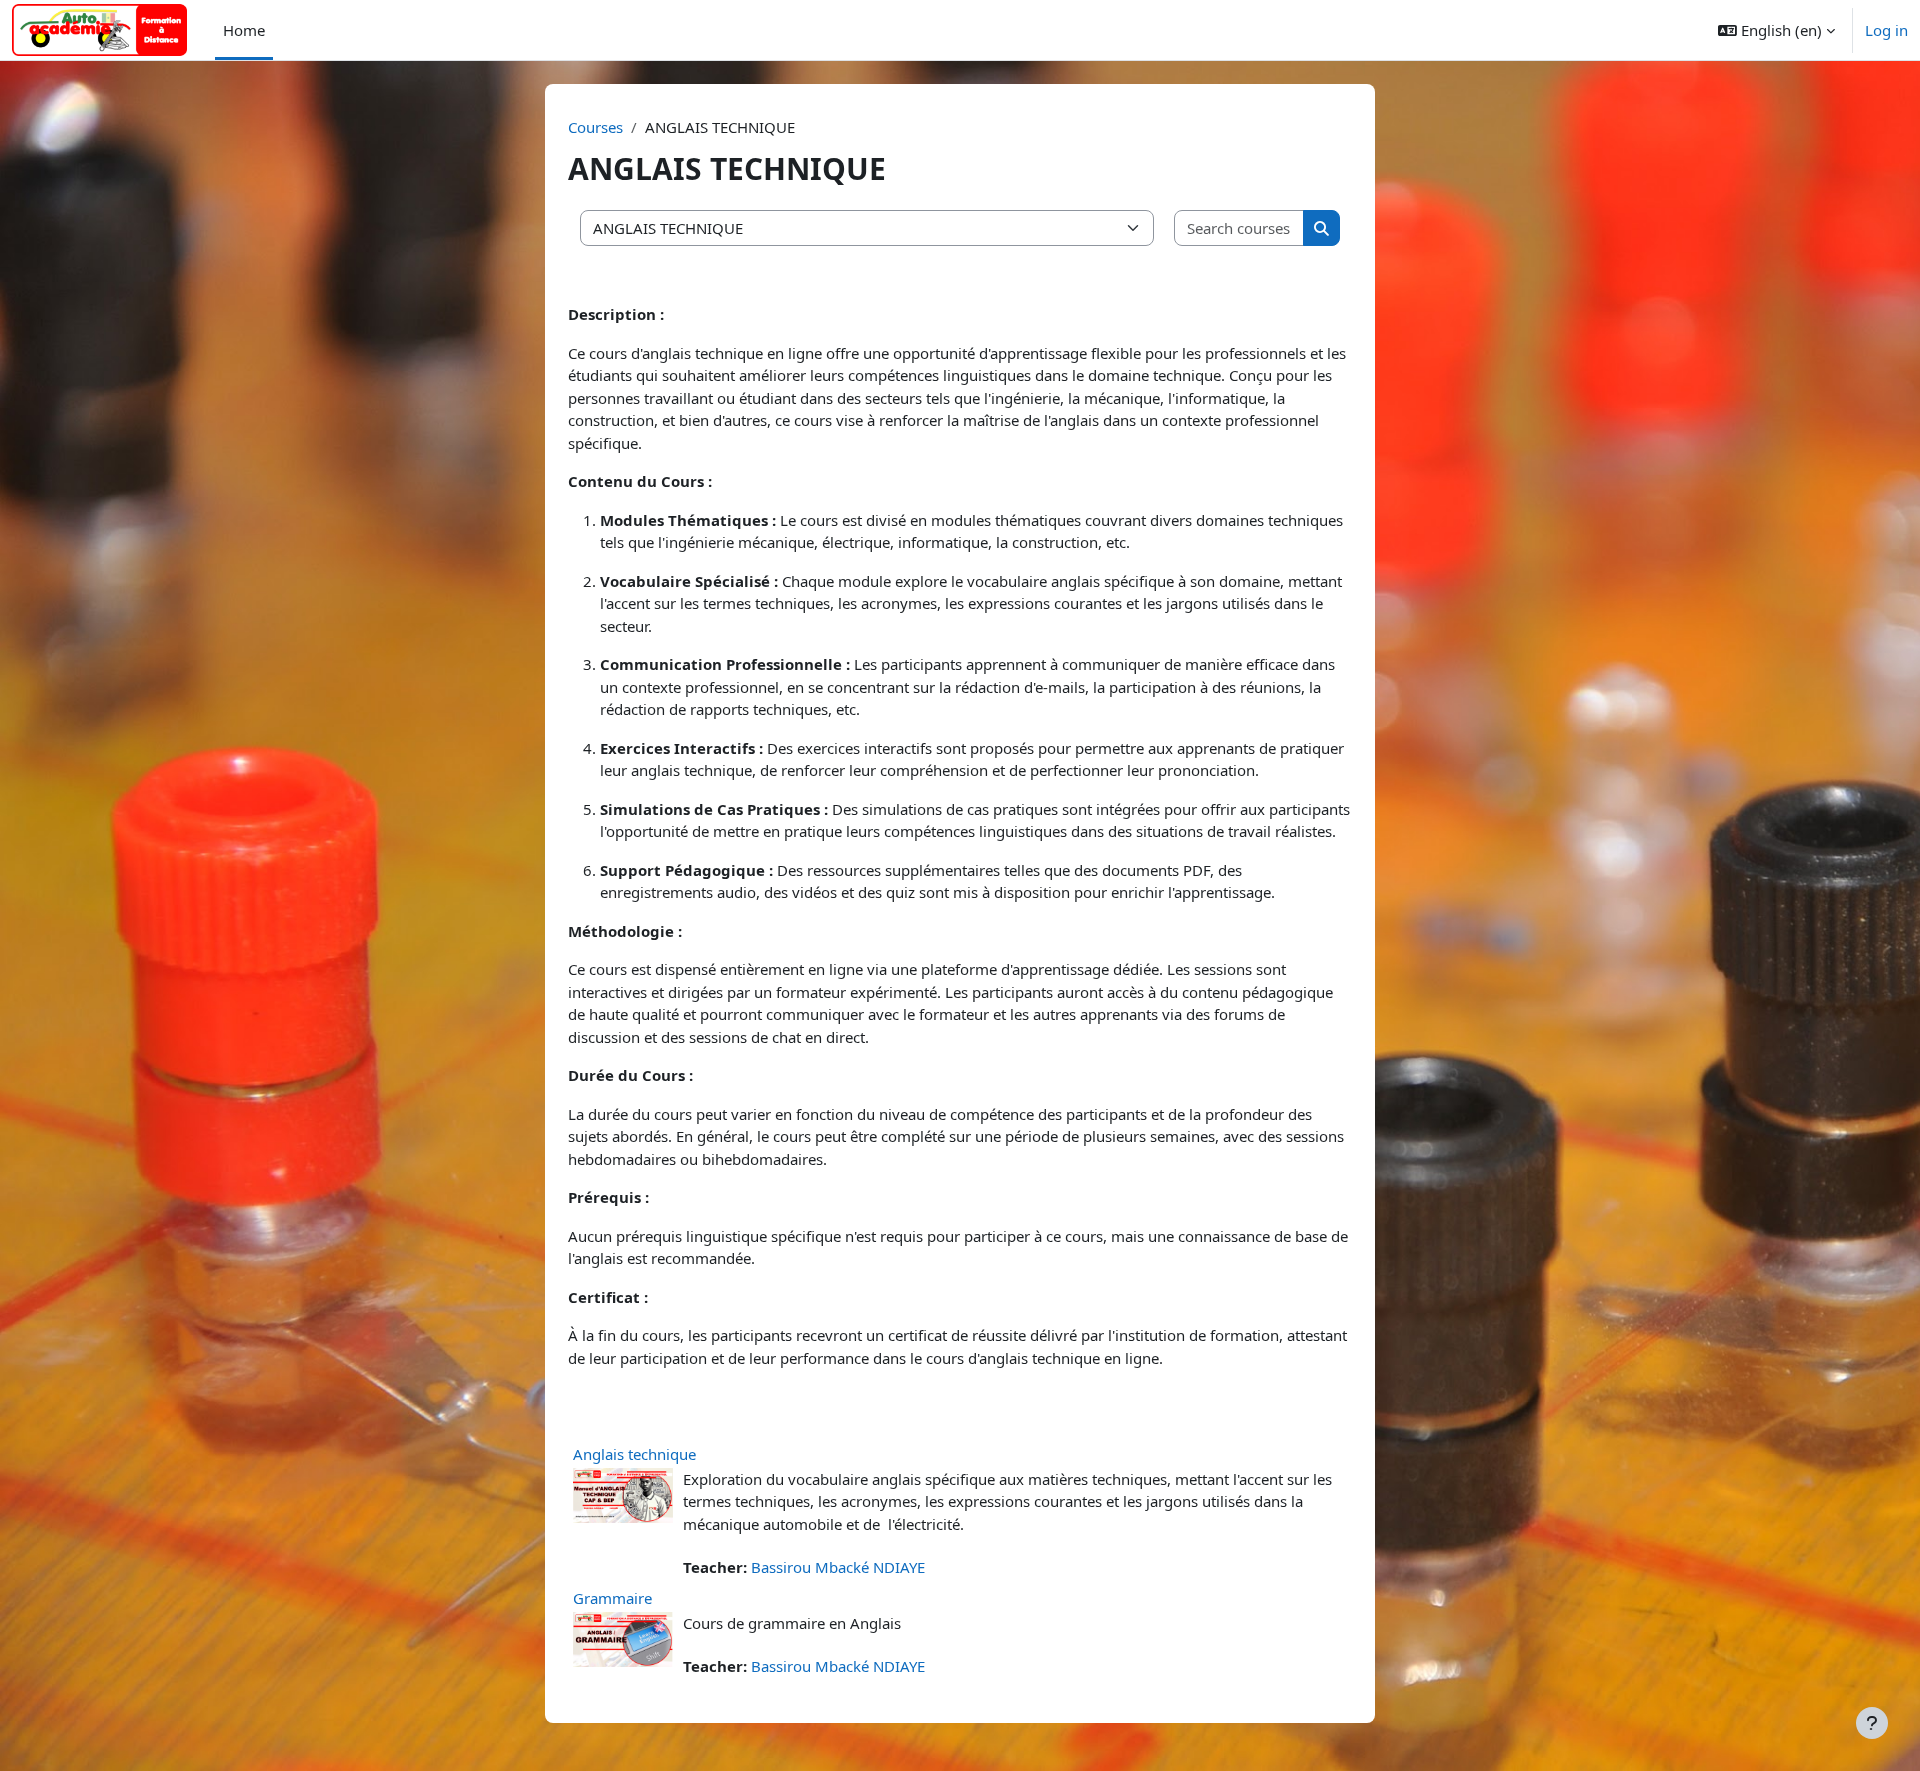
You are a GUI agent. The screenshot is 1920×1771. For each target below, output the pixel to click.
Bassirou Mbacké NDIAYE (838, 1567)
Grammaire (612, 1598)
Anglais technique (634, 1454)
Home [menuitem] (244, 30)
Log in (1886, 30)
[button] (1776, 30)
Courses (595, 127)
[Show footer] (1872, 1723)
